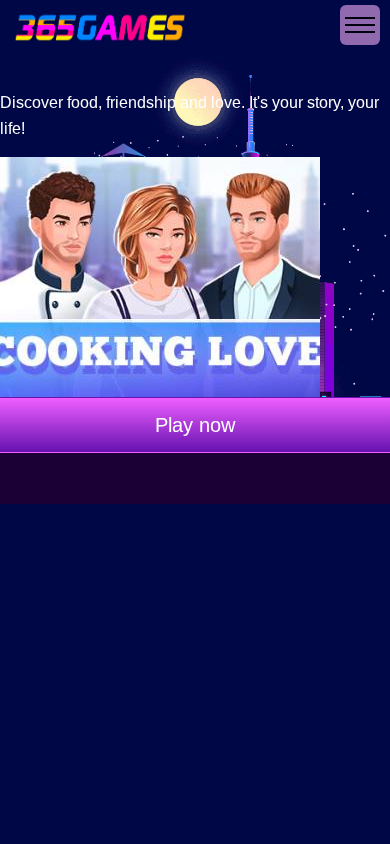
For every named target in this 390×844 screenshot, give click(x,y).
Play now (195, 425)
